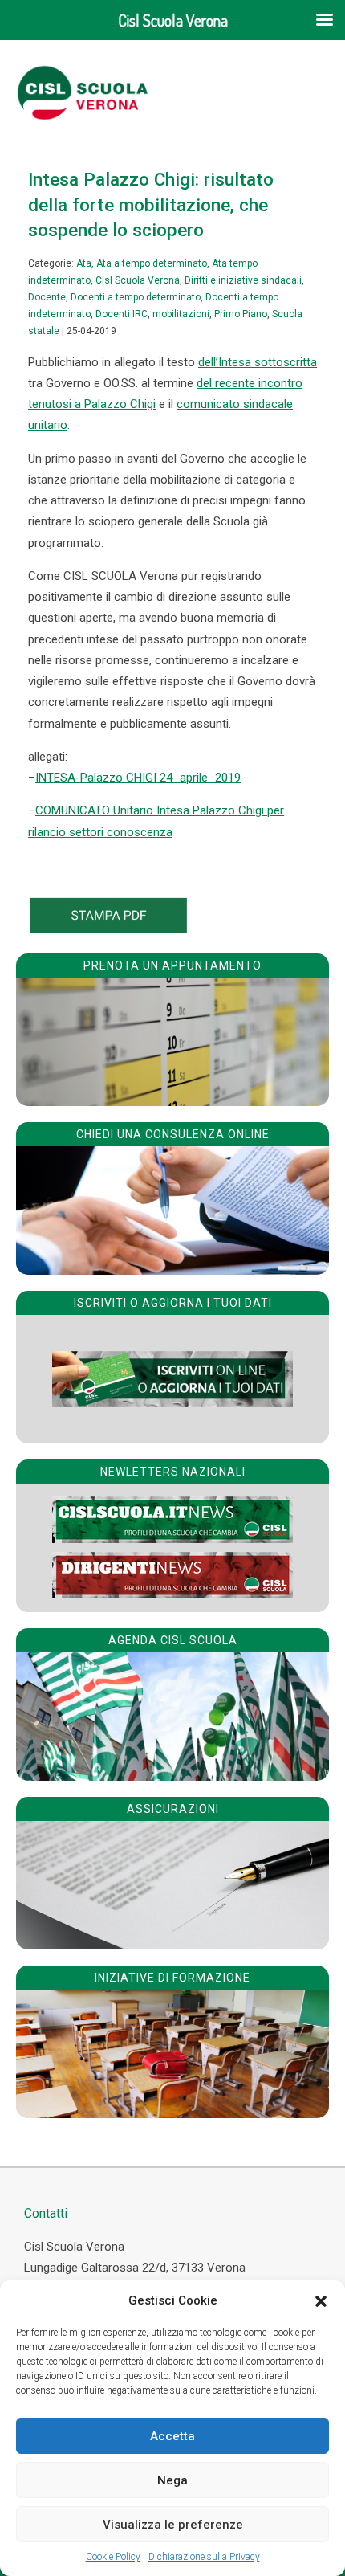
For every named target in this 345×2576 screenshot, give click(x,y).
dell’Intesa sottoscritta (258, 362)
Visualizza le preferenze (173, 2525)
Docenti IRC (122, 314)
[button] (321, 2301)
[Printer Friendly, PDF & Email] (108, 929)
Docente (47, 297)
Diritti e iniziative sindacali (243, 280)
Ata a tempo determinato (152, 263)
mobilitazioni (181, 314)
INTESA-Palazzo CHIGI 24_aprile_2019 (138, 778)
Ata (84, 263)
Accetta (172, 2436)
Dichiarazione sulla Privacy (204, 2557)
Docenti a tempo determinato (136, 297)
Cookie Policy (113, 2557)
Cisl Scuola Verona (138, 280)
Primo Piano (241, 314)
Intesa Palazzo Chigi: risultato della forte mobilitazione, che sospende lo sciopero (151, 204)
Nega (172, 2480)
